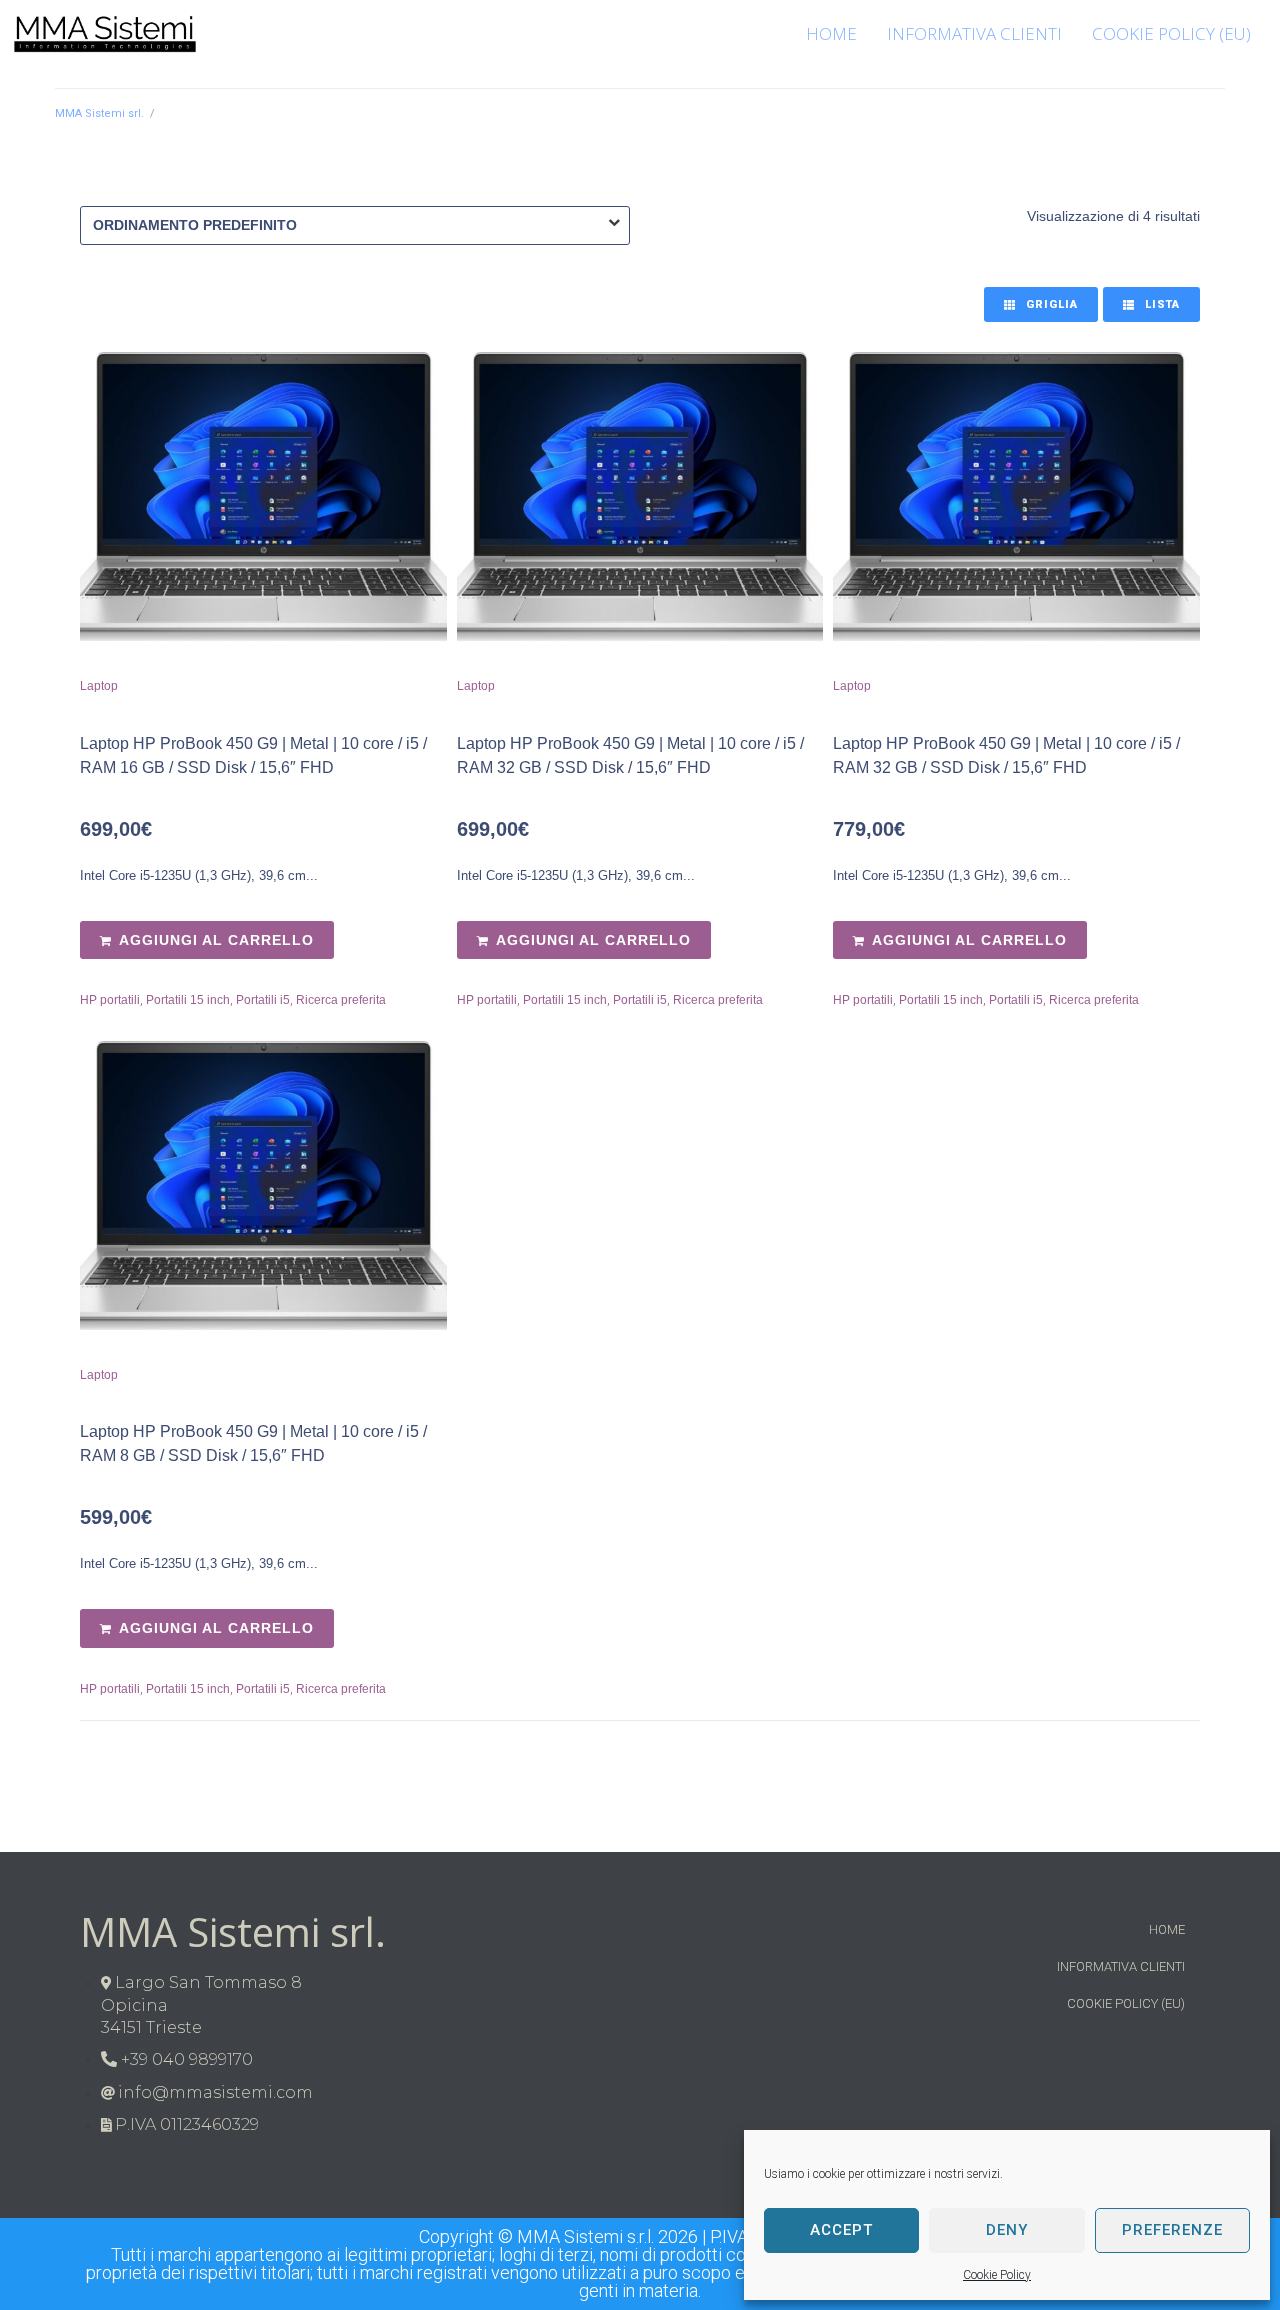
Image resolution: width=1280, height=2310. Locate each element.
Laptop (99, 686)
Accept (841, 2230)
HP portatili (110, 1000)
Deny (1007, 2230)
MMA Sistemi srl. (99, 113)
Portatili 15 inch (188, 1000)
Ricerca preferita (341, 1000)
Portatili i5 (263, 1000)
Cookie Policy (997, 2275)
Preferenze (1172, 2230)
